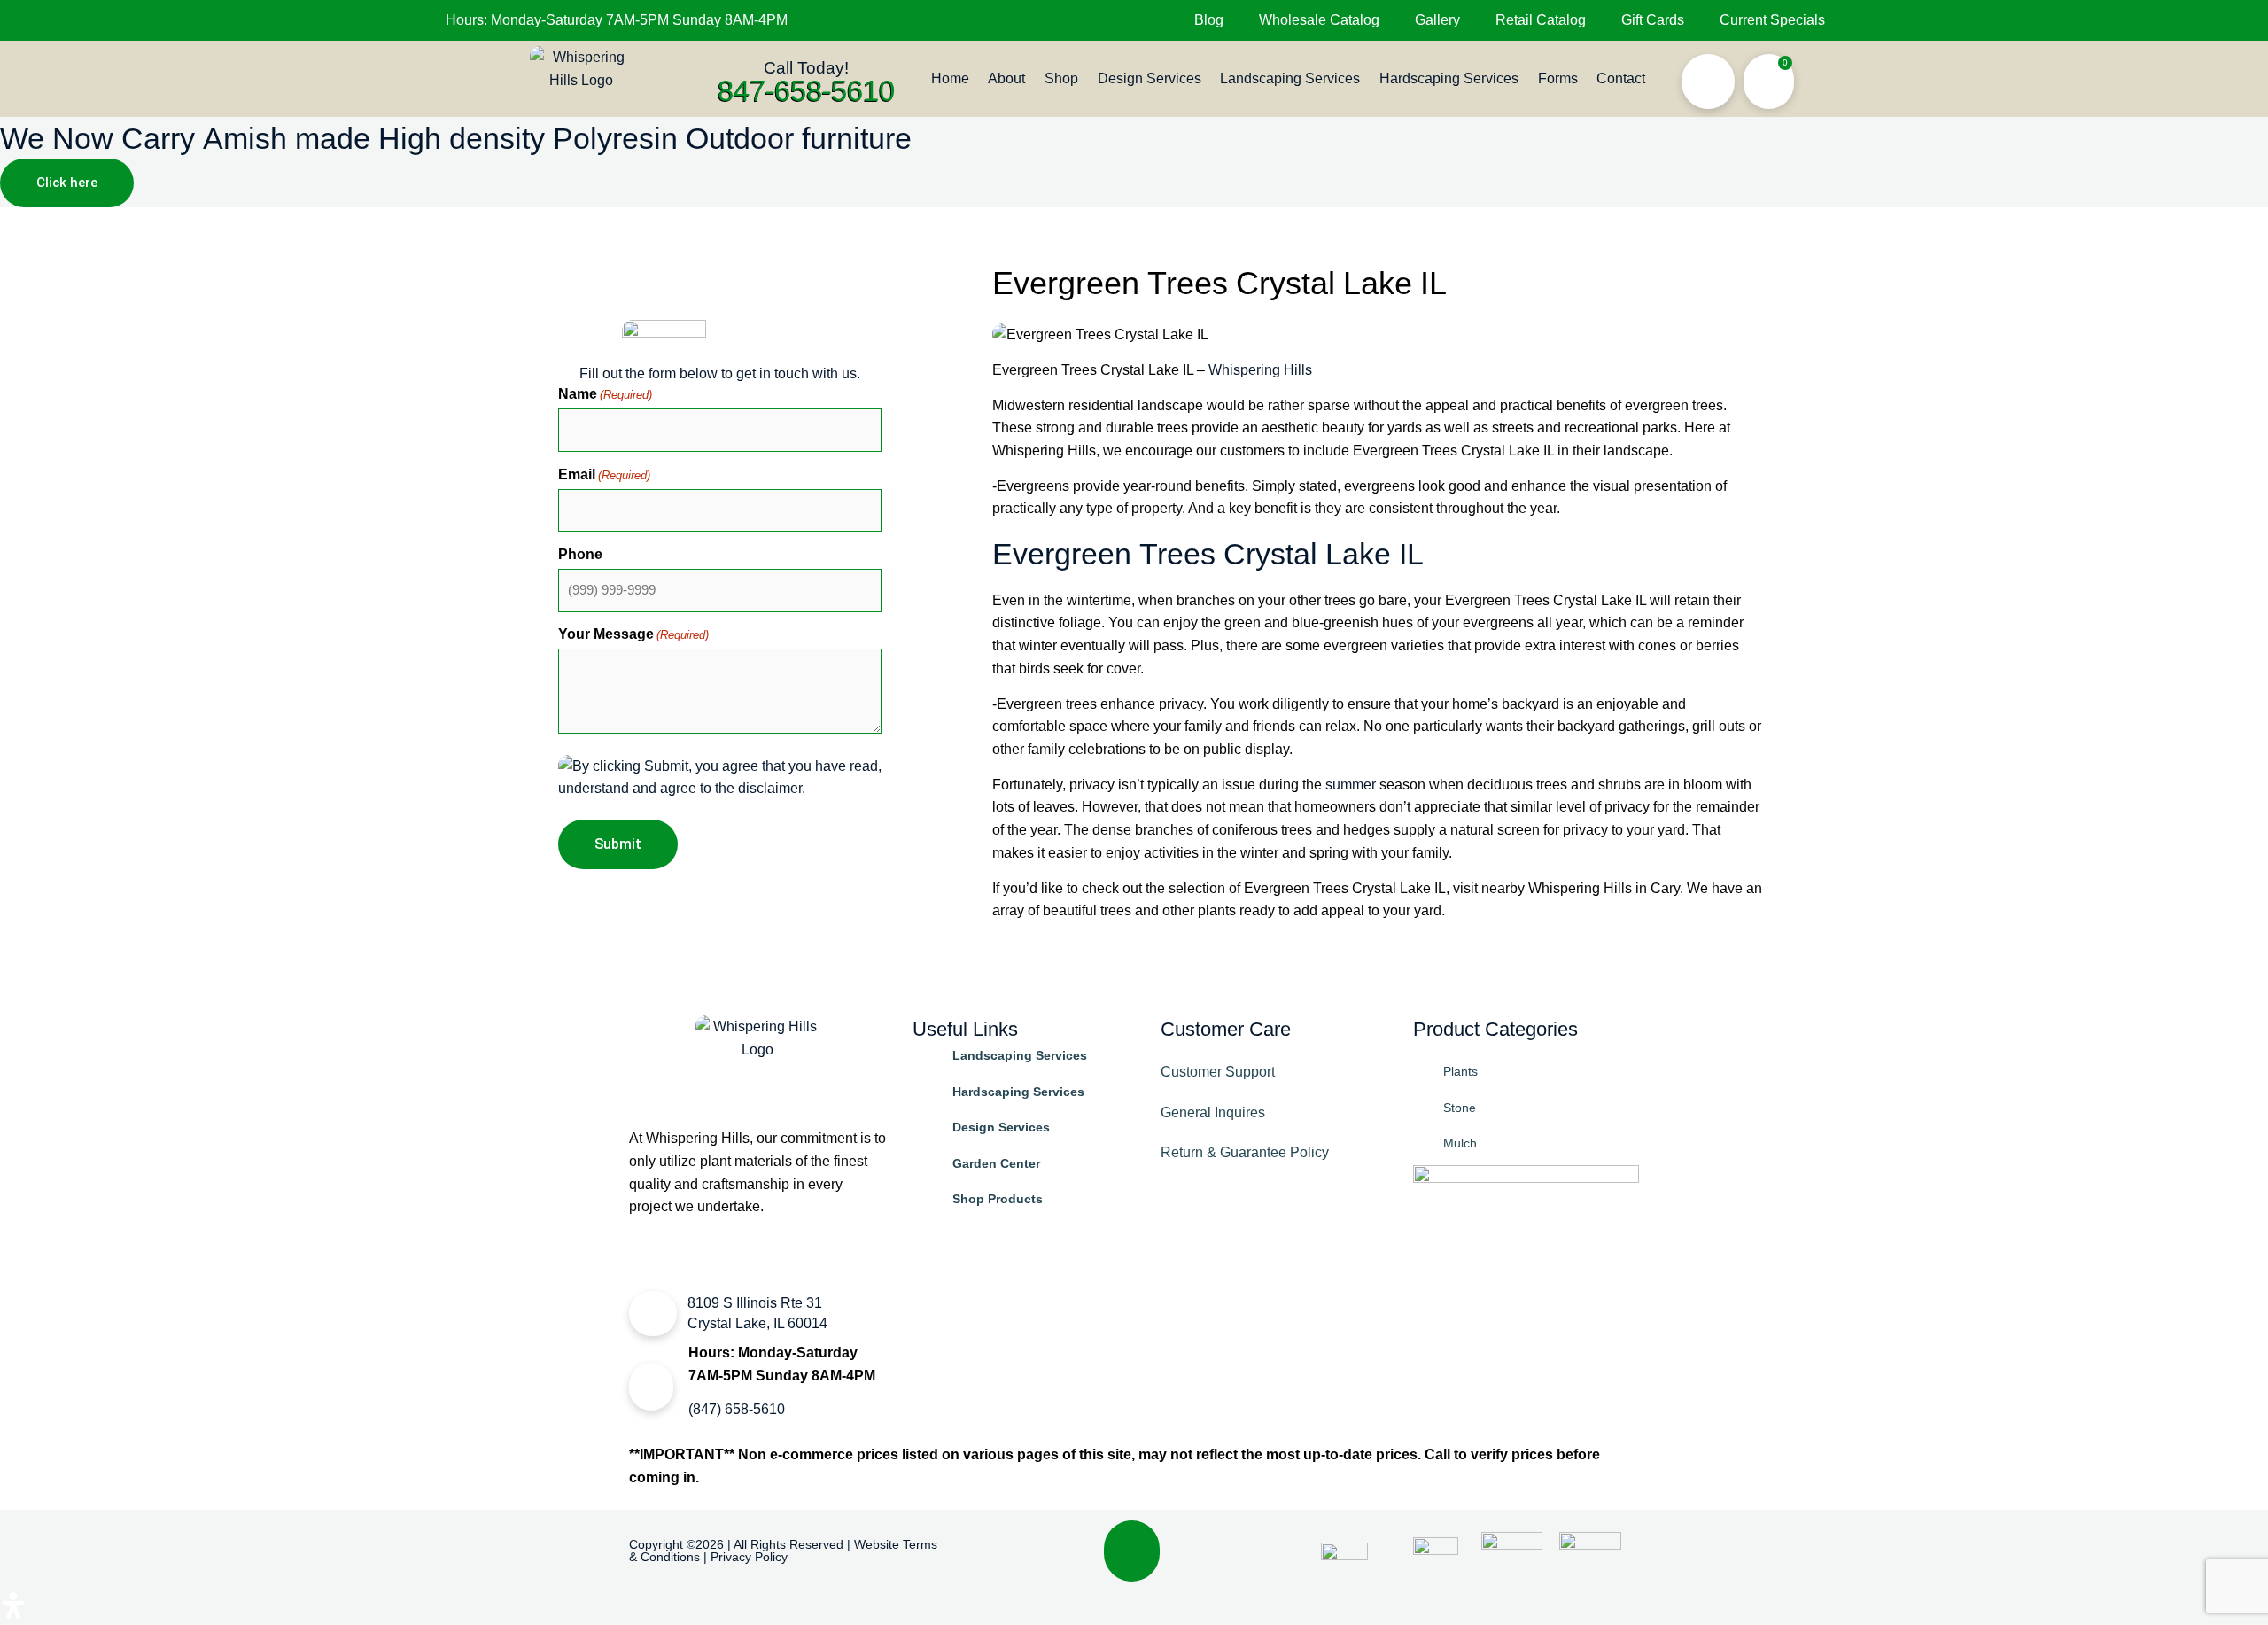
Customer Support (1218, 1072)
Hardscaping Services (1449, 78)
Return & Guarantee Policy (1245, 1152)
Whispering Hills (1260, 370)
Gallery (1437, 20)
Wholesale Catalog (1319, 20)
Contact (1621, 78)
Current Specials (1772, 20)
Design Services (1150, 78)
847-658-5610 (806, 90)
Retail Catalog (1541, 20)
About (1006, 78)
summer (1351, 785)
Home (950, 78)
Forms (1558, 78)
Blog (1209, 20)
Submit (618, 844)
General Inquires (1213, 1112)
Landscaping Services (1290, 78)
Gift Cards (1653, 20)
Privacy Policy (749, 1557)
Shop (1061, 78)
